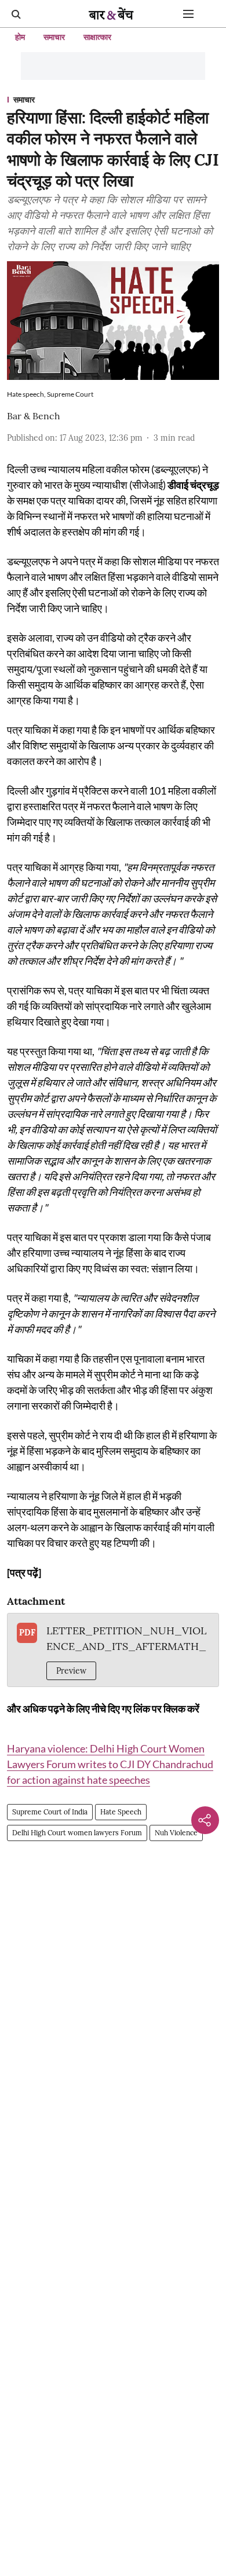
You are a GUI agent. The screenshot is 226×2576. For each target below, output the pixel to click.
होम (20, 37)
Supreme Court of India (50, 1812)
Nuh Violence (176, 1833)
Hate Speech (121, 1812)
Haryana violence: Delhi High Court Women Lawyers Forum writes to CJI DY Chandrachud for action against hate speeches (110, 1764)
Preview (71, 1671)
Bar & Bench (34, 416)
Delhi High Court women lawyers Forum (77, 1833)
